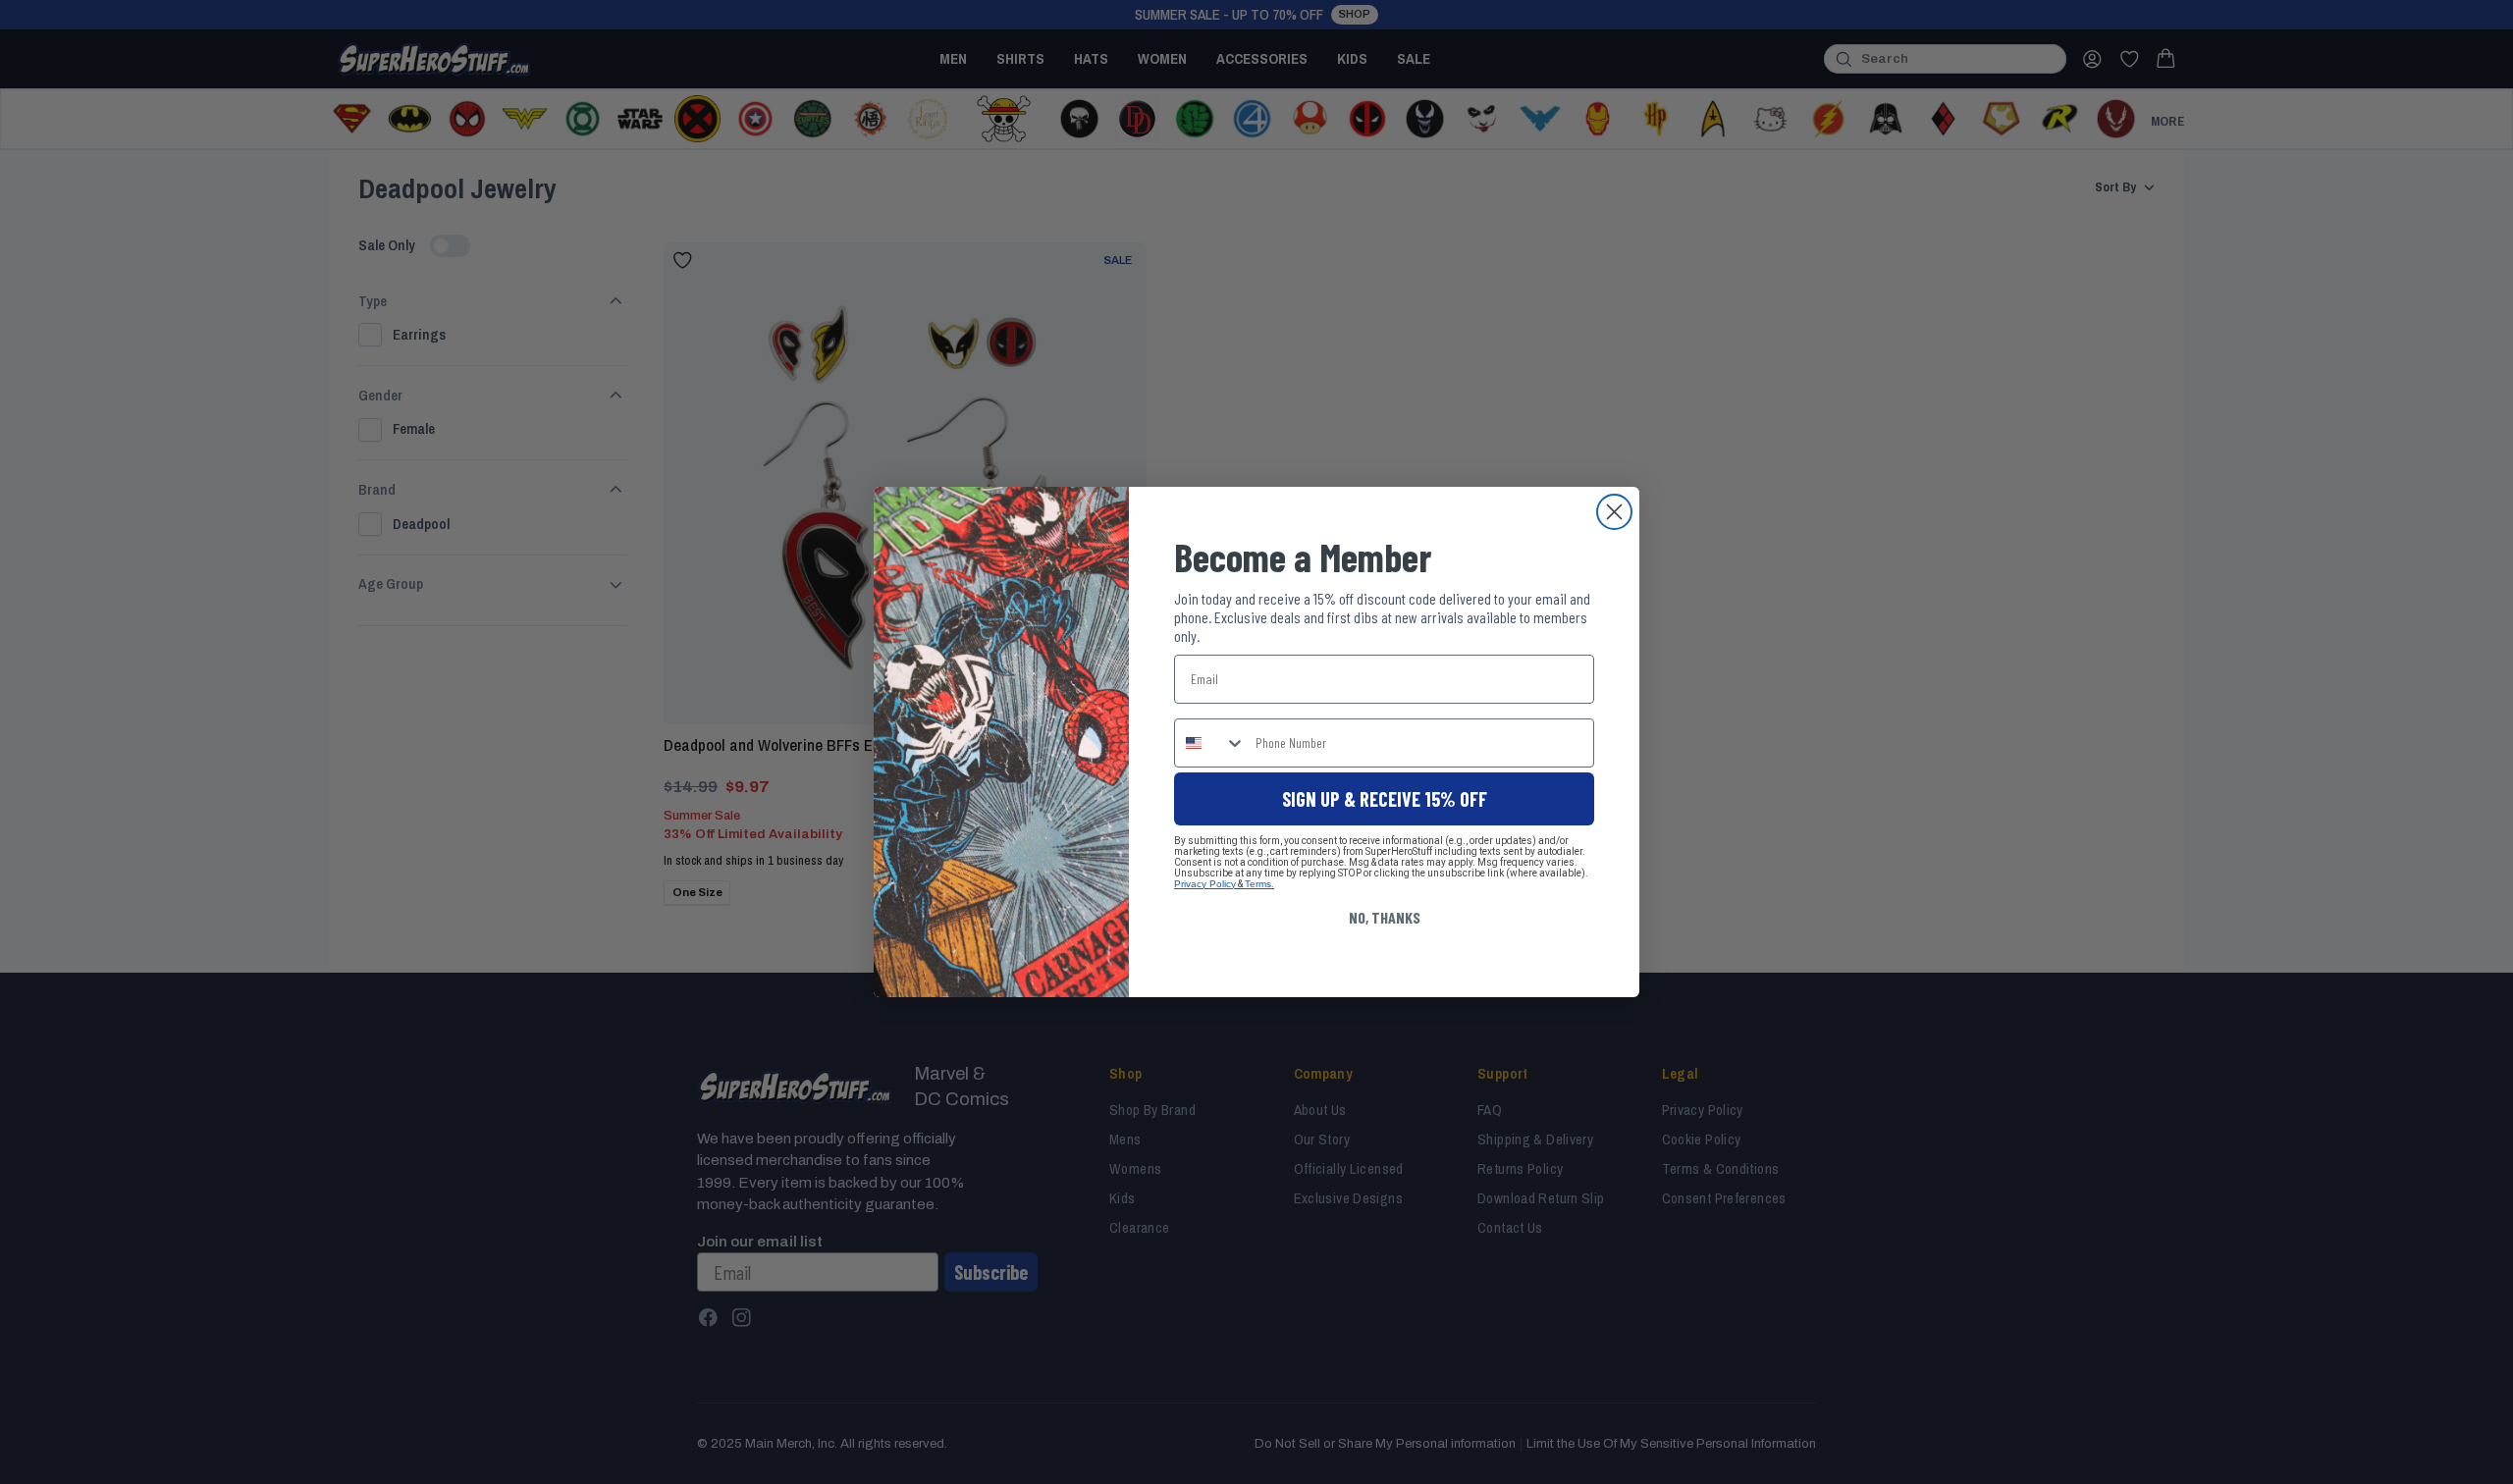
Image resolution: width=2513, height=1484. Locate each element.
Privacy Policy (1205, 884)
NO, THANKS (1385, 917)
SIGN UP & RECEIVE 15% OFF (1385, 799)
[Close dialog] (1614, 512)
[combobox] (1210, 743)
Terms (1258, 884)
